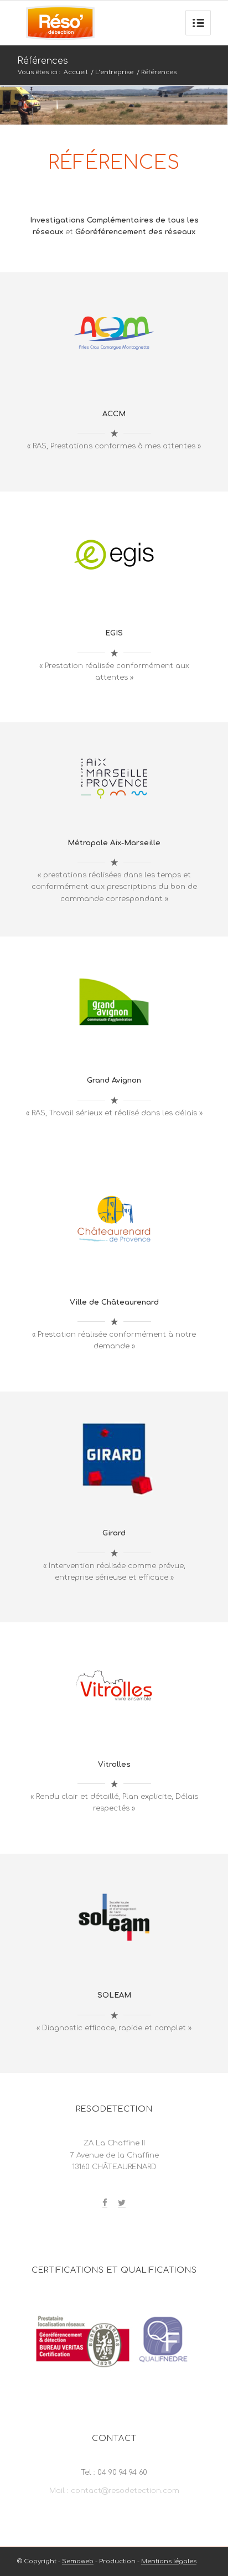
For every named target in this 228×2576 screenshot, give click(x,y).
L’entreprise (114, 72)
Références (43, 61)
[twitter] (122, 2204)
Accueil (76, 72)
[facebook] (105, 2204)
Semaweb (78, 2561)
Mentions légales (169, 2561)
